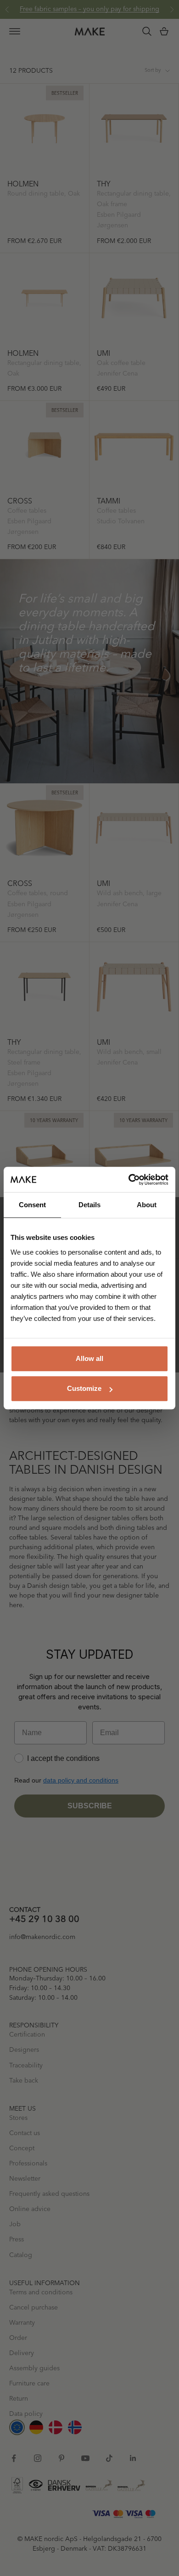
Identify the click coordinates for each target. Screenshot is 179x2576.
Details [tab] (89, 1205)
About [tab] (147, 1205)
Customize (84, 1388)
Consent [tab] (32, 1205)
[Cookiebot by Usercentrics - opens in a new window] (129, 1180)
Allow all (89, 1358)
